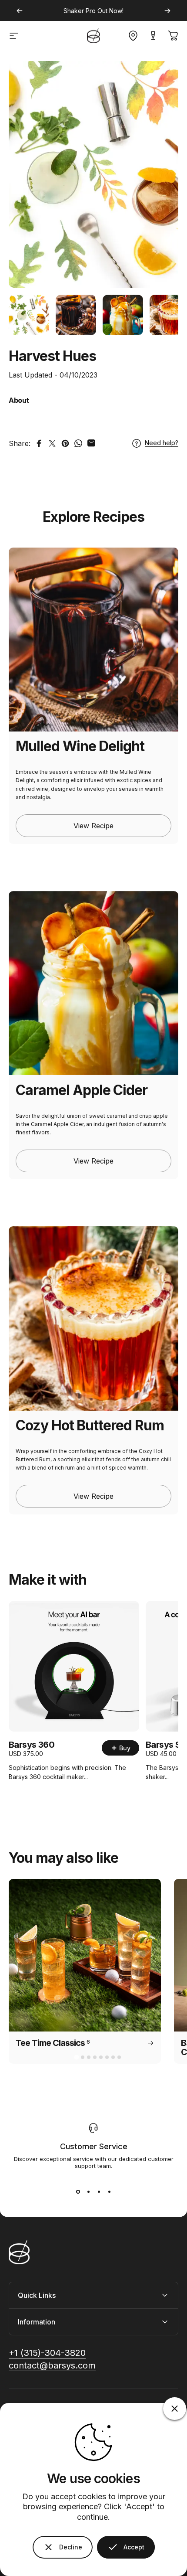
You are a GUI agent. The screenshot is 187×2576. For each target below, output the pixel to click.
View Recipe (93, 826)
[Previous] (20, 11)
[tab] (76, 2057)
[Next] (167, 11)
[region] (93, 315)
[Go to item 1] (29, 315)
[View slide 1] (78, 2192)
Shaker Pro (80, 11)
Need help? (162, 443)
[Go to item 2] (76, 315)
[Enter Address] (131, 36)
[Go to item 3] (123, 315)
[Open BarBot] (153, 36)
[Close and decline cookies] (175, 2409)
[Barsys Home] (93, 36)
